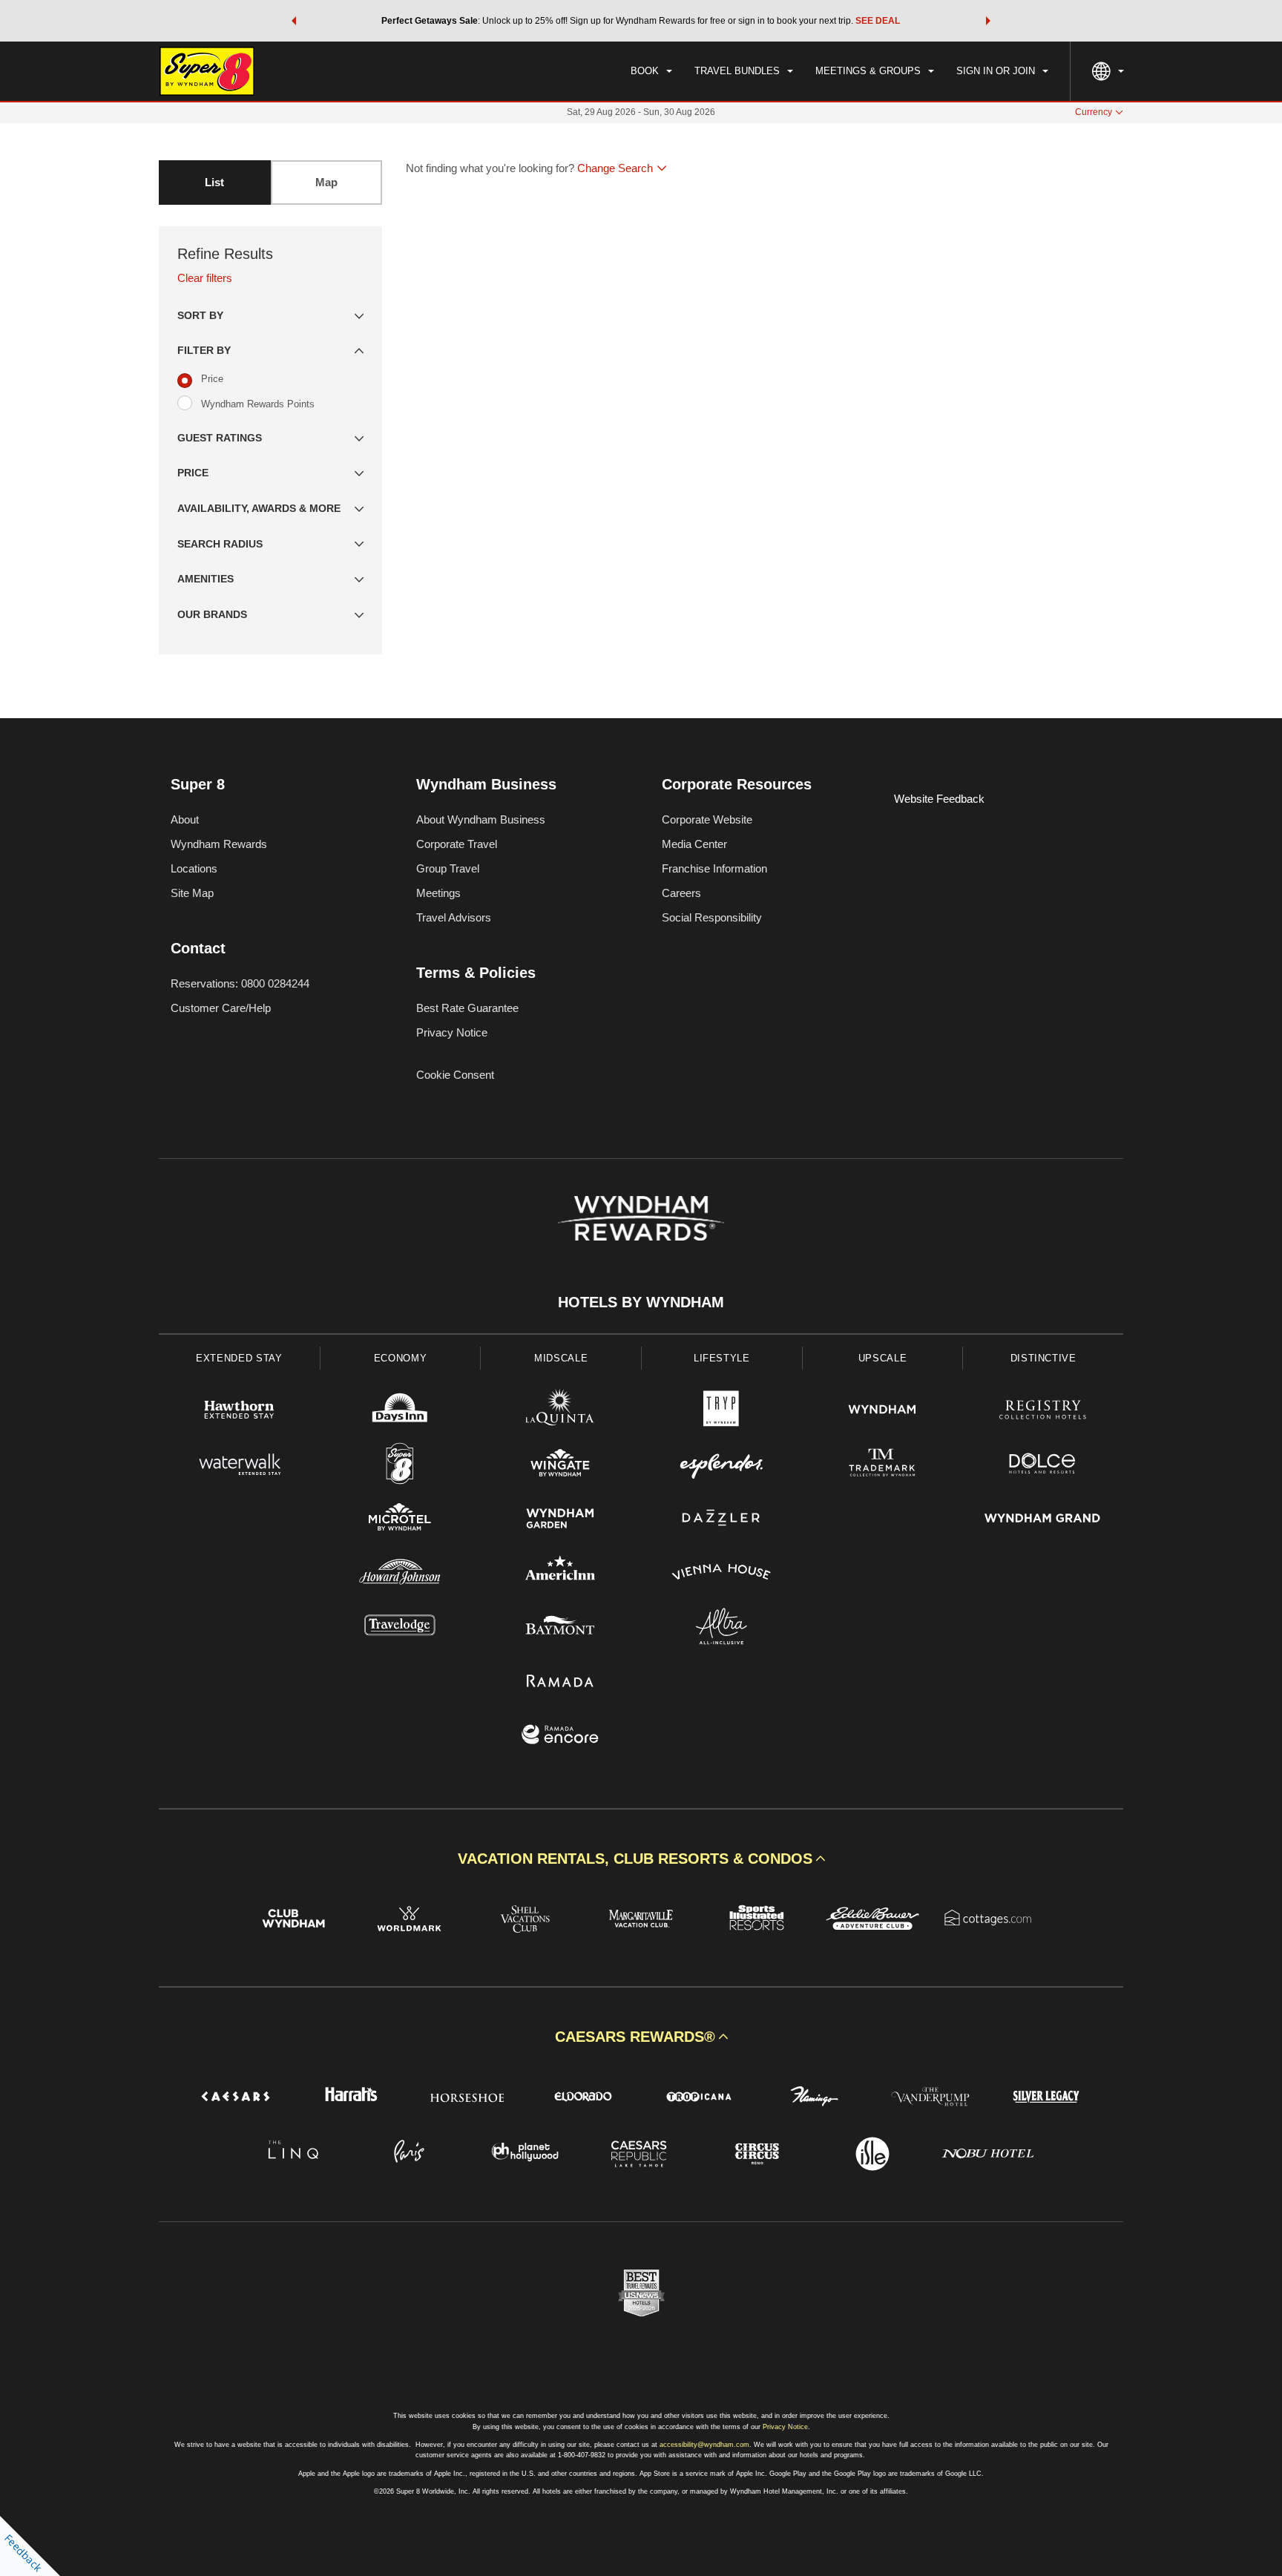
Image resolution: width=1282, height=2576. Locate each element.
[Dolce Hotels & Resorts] (1043, 1466)
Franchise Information (714, 868)
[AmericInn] (561, 1574)
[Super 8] (400, 1466)
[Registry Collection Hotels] (1043, 1412)
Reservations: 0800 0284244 (240, 983)
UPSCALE (883, 1358)
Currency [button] (1094, 112)
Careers (681, 893)
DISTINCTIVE (1043, 1358)
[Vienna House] (721, 1574)
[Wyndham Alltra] (721, 1628)
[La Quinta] (561, 1412)
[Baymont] (561, 1628)
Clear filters (205, 278)
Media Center (694, 844)
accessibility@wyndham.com (704, 2445)
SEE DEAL (878, 21)
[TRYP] (721, 1412)
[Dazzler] (721, 1520)
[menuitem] (651, 71)
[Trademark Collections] (882, 1466)
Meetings (438, 893)
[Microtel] (400, 1520)
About (185, 819)
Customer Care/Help (221, 1008)
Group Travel (448, 868)
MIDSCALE (561, 1358)
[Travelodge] (400, 1628)
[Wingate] (561, 1466)
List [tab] (214, 182)
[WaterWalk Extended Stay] (239, 1466)
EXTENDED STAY (239, 1358)
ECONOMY (401, 1358)
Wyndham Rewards (219, 844)
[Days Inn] (400, 1412)
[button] (294, 21)
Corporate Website (707, 819)
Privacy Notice (452, 1032)
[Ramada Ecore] (561, 1736)
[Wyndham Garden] (561, 1520)
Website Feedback (939, 799)
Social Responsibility (712, 917)
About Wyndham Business (481, 819)
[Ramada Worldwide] (561, 1682)
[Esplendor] (721, 1466)
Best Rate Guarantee (467, 1008)
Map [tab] (326, 182)
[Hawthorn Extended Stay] (239, 1412)
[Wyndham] (882, 1412)
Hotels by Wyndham (641, 1302)
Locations (194, 868)
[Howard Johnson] (400, 1574)
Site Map (192, 893)
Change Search (615, 168)
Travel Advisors (454, 917)
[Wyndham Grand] (1043, 1520)
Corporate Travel (457, 844)
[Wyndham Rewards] (641, 1218)
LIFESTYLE (722, 1358)
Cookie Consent (455, 1075)
